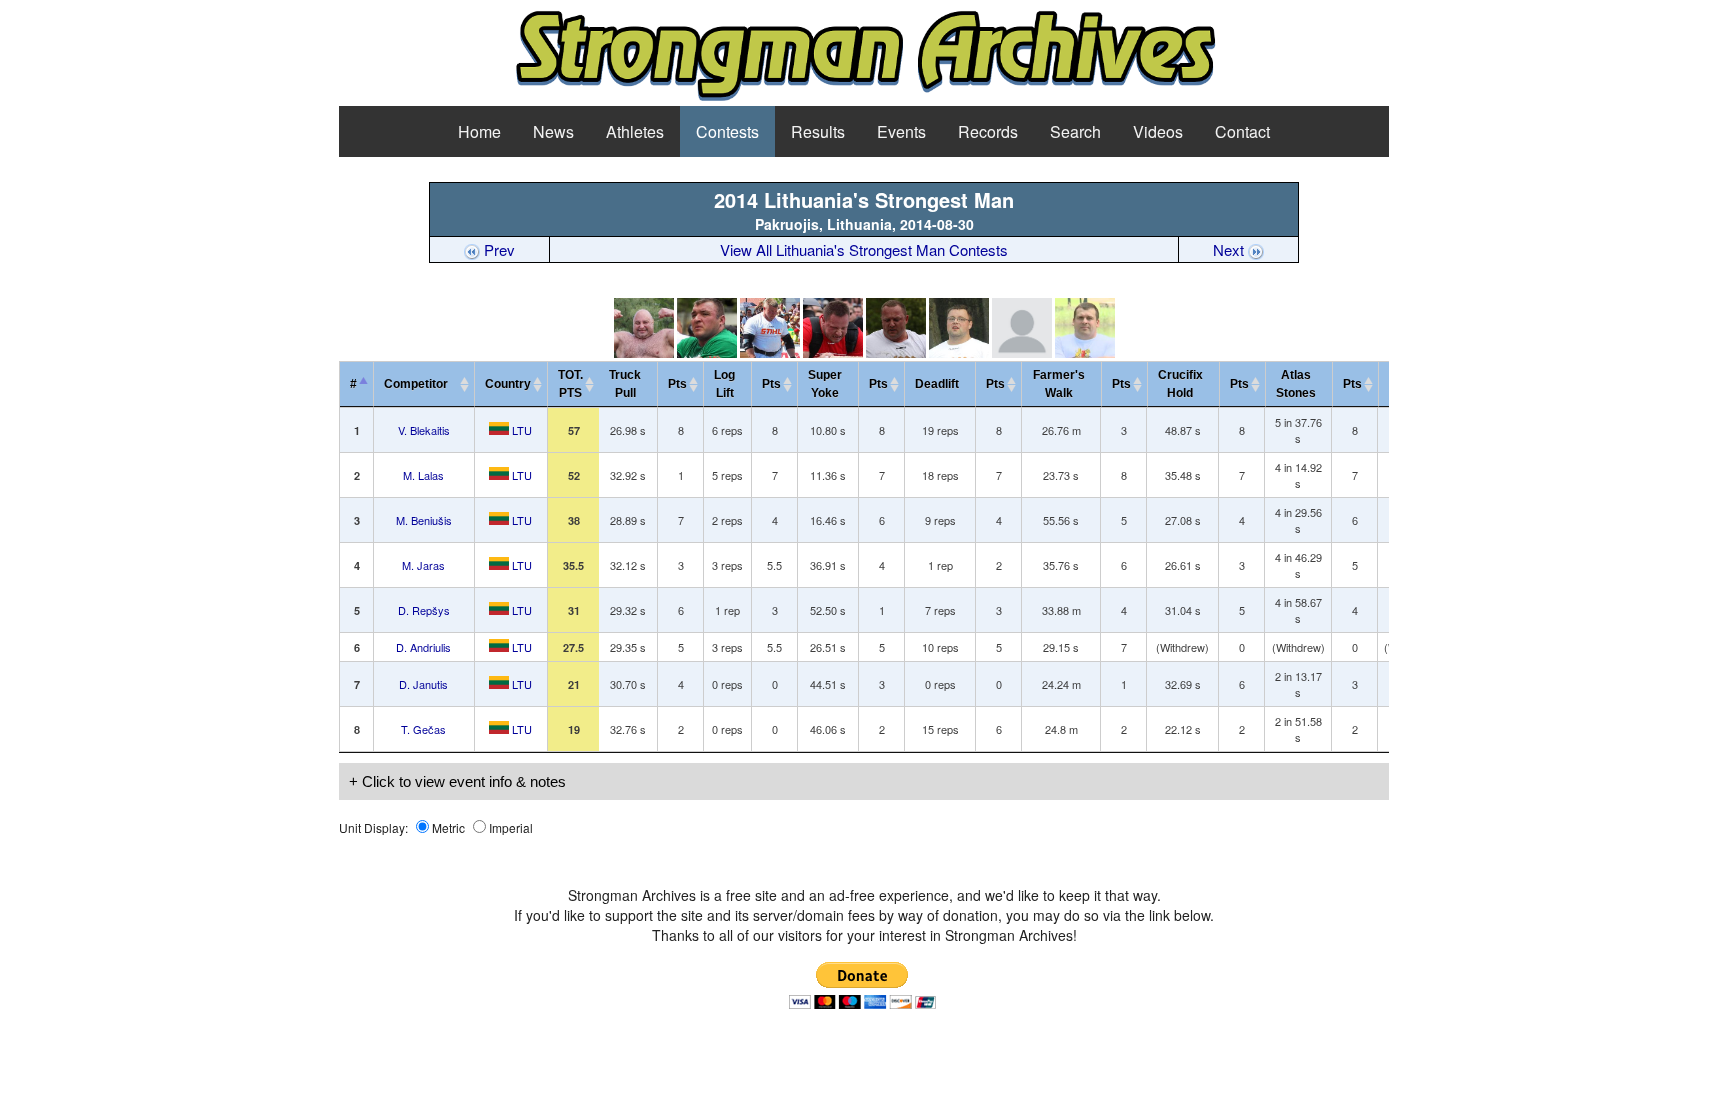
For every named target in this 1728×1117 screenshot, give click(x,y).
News (553, 131)
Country (508, 384)
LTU (520, 430)
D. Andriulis (423, 647)
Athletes (635, 131)
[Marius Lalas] (707, 352)
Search (1075, 131)
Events (901, 131)
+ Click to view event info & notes (457, 781)
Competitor (420, 384)
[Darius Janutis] (1022, 352)
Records (988, 131)
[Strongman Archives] (864, 97)
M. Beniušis (424, 520)
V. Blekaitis (424, 430)
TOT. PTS (570, 384)
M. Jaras (423, 565)
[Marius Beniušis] (770, 352)
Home (479, 131)
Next (1230, 249)
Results (818, 131)
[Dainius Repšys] (896, 352)
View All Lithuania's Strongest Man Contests (864, 249)
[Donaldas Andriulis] (959, 352)
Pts (677, 384)
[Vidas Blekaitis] (644, 352)
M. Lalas (423, 475)
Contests (727, 131)
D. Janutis (423, 684)
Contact (1242, 131)
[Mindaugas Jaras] (833, 352)
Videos (1158, 131)
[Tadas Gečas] (1085, 352)
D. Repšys (424, 610)
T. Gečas (423, 729)
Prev (497, 249)
